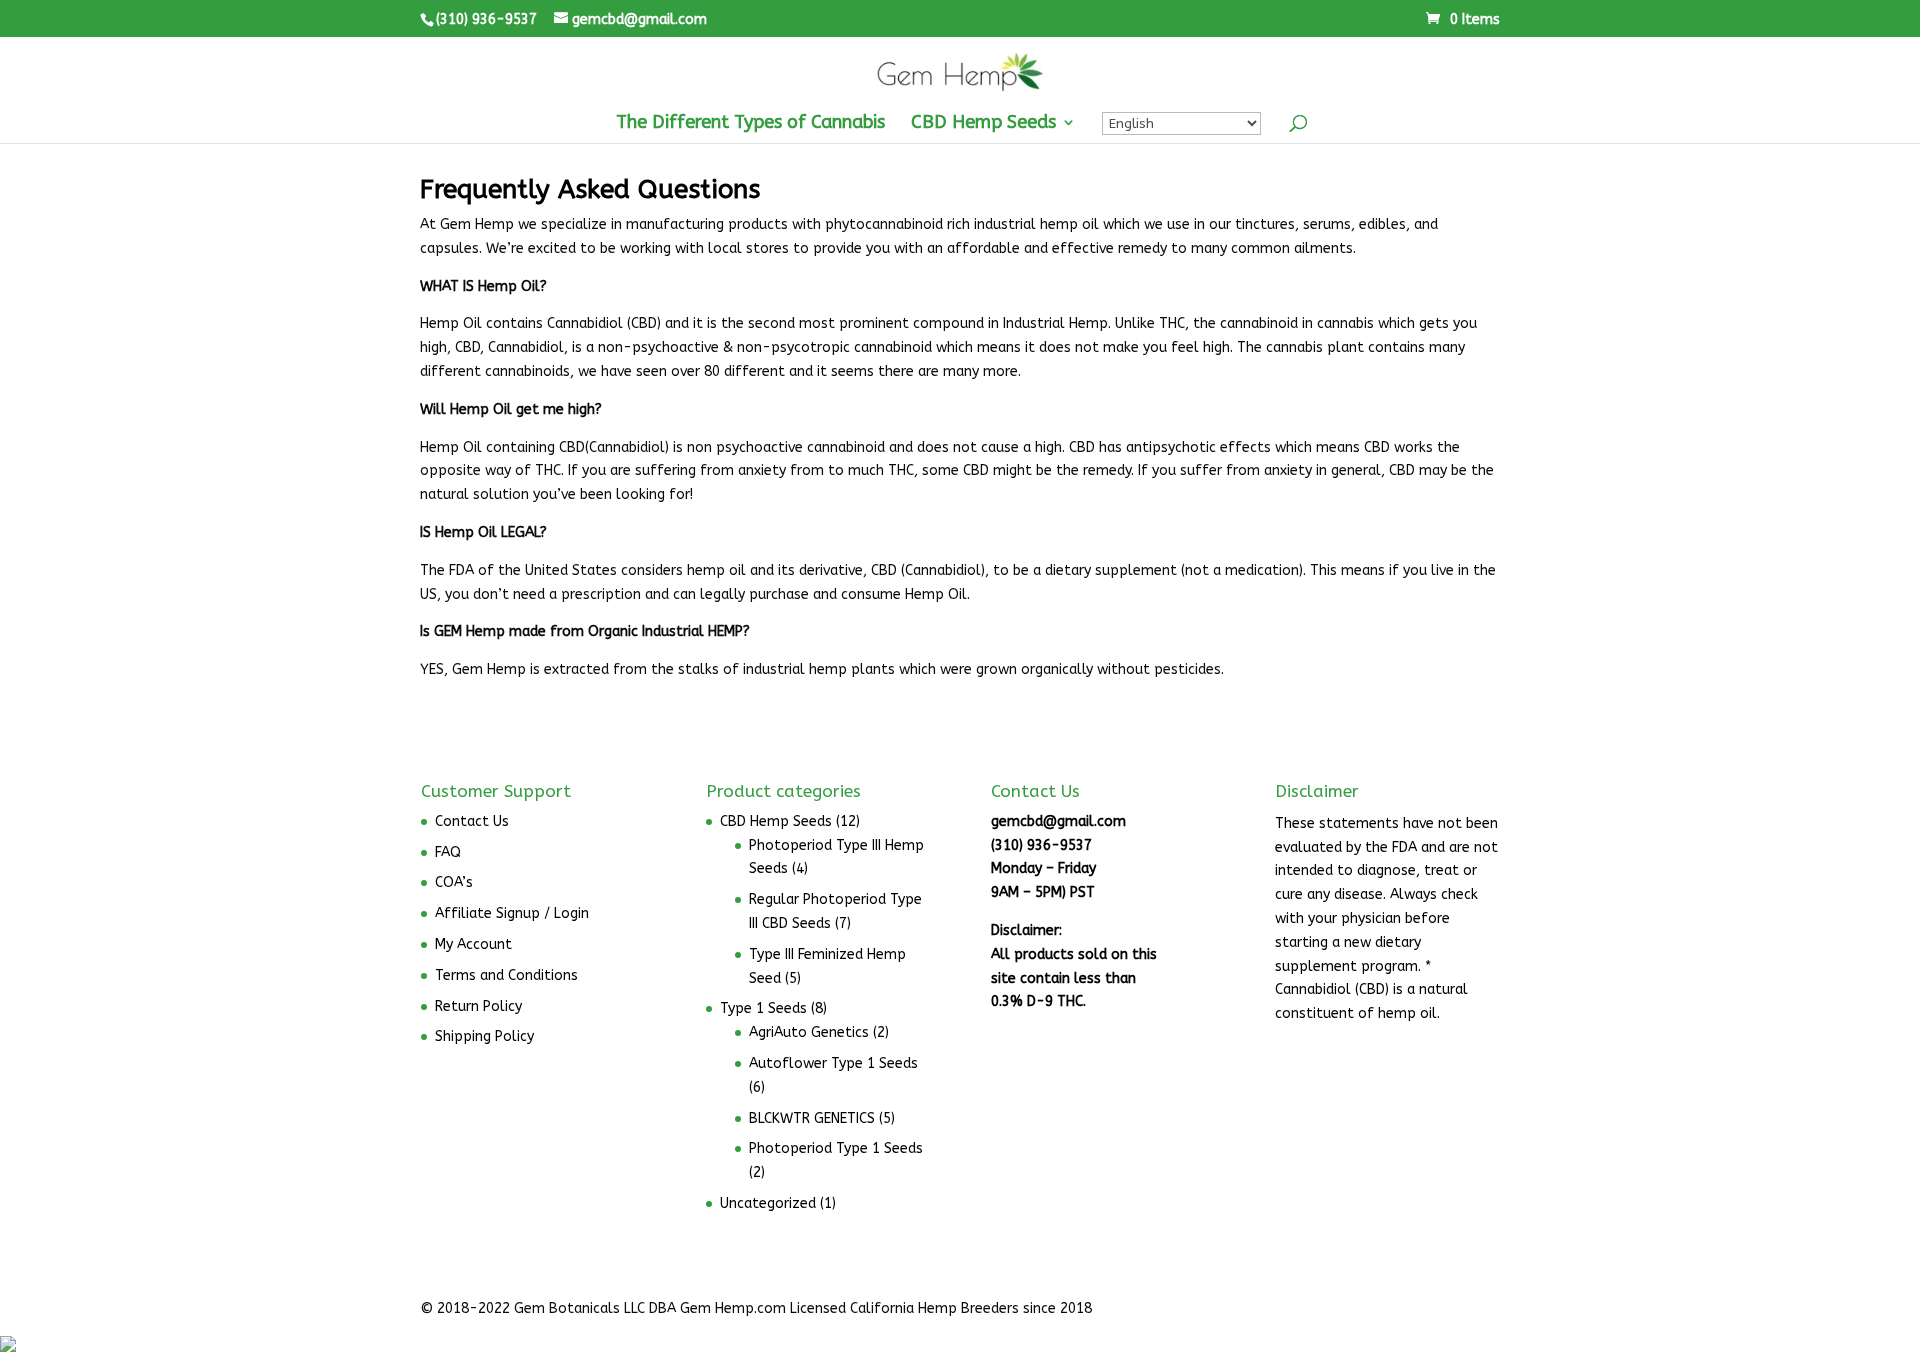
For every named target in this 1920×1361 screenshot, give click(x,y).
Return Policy (478, 1006)
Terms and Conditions (506, 975)
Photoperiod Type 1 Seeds (836, 1148)
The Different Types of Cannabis (750, 124)
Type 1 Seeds (763, 1008)
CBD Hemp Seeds (983, 124)
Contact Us (472, 821)
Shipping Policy (484, 1036)
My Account (473, 944)
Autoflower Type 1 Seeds (833, 1063)
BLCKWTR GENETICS (812, 1118)
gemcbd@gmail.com (1058, 821)
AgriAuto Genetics (809, 1032)
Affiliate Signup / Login (512, 913)
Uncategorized (768, 1203)
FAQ (448, 852)
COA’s (454, 882)
